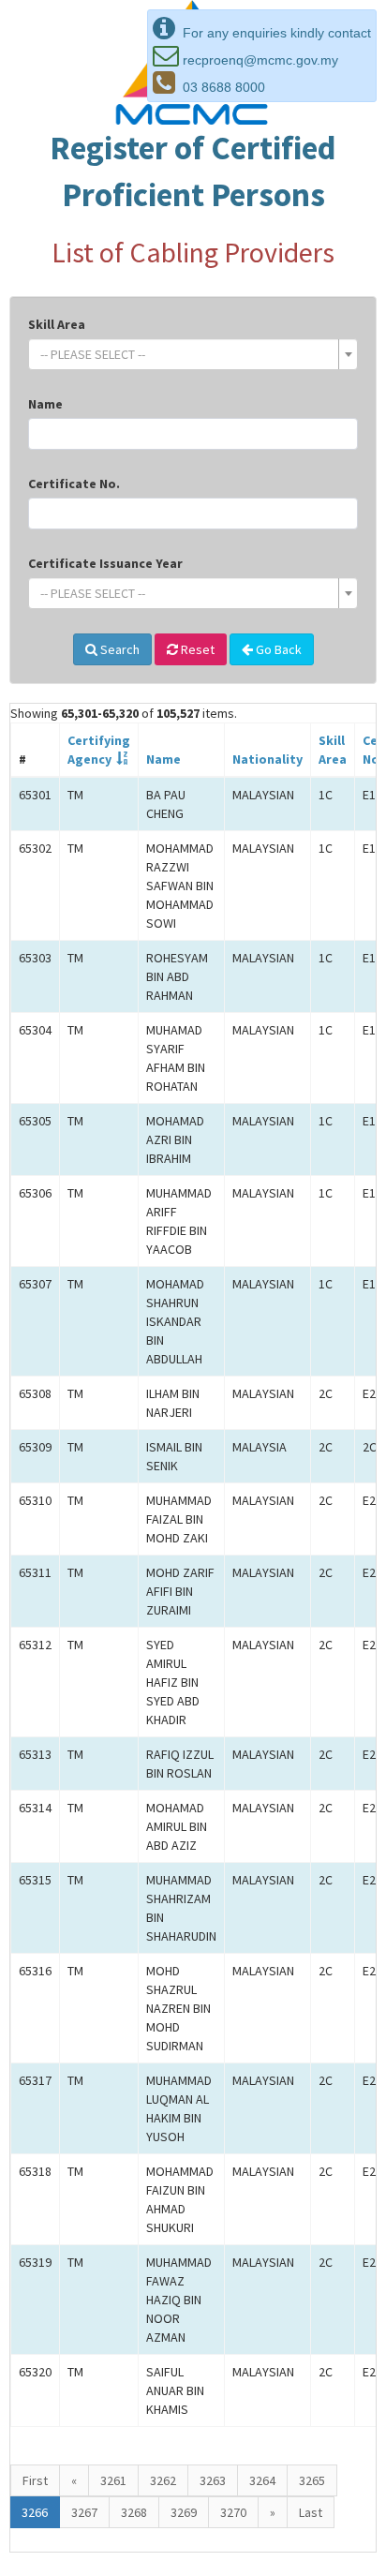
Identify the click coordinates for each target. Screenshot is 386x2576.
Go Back (277, 649)
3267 (84, 2512)
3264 (262, 2480)
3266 (35, 2512)
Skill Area (57, 324)
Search (119, 649)
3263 (213, 2480)
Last (311, 2512)
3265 (312, 2480)
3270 (233, 2512)
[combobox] (193, 354)
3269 (184, 2512)
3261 (113, 2480)
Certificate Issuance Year (105, 563)
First (35, 2480)
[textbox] (187, 354)
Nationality (267, 759)
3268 (134, 2512)
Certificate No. (74, 484)
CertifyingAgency (99, 750)
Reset (196, 649)
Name (45, 404)
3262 (163, 2480)
